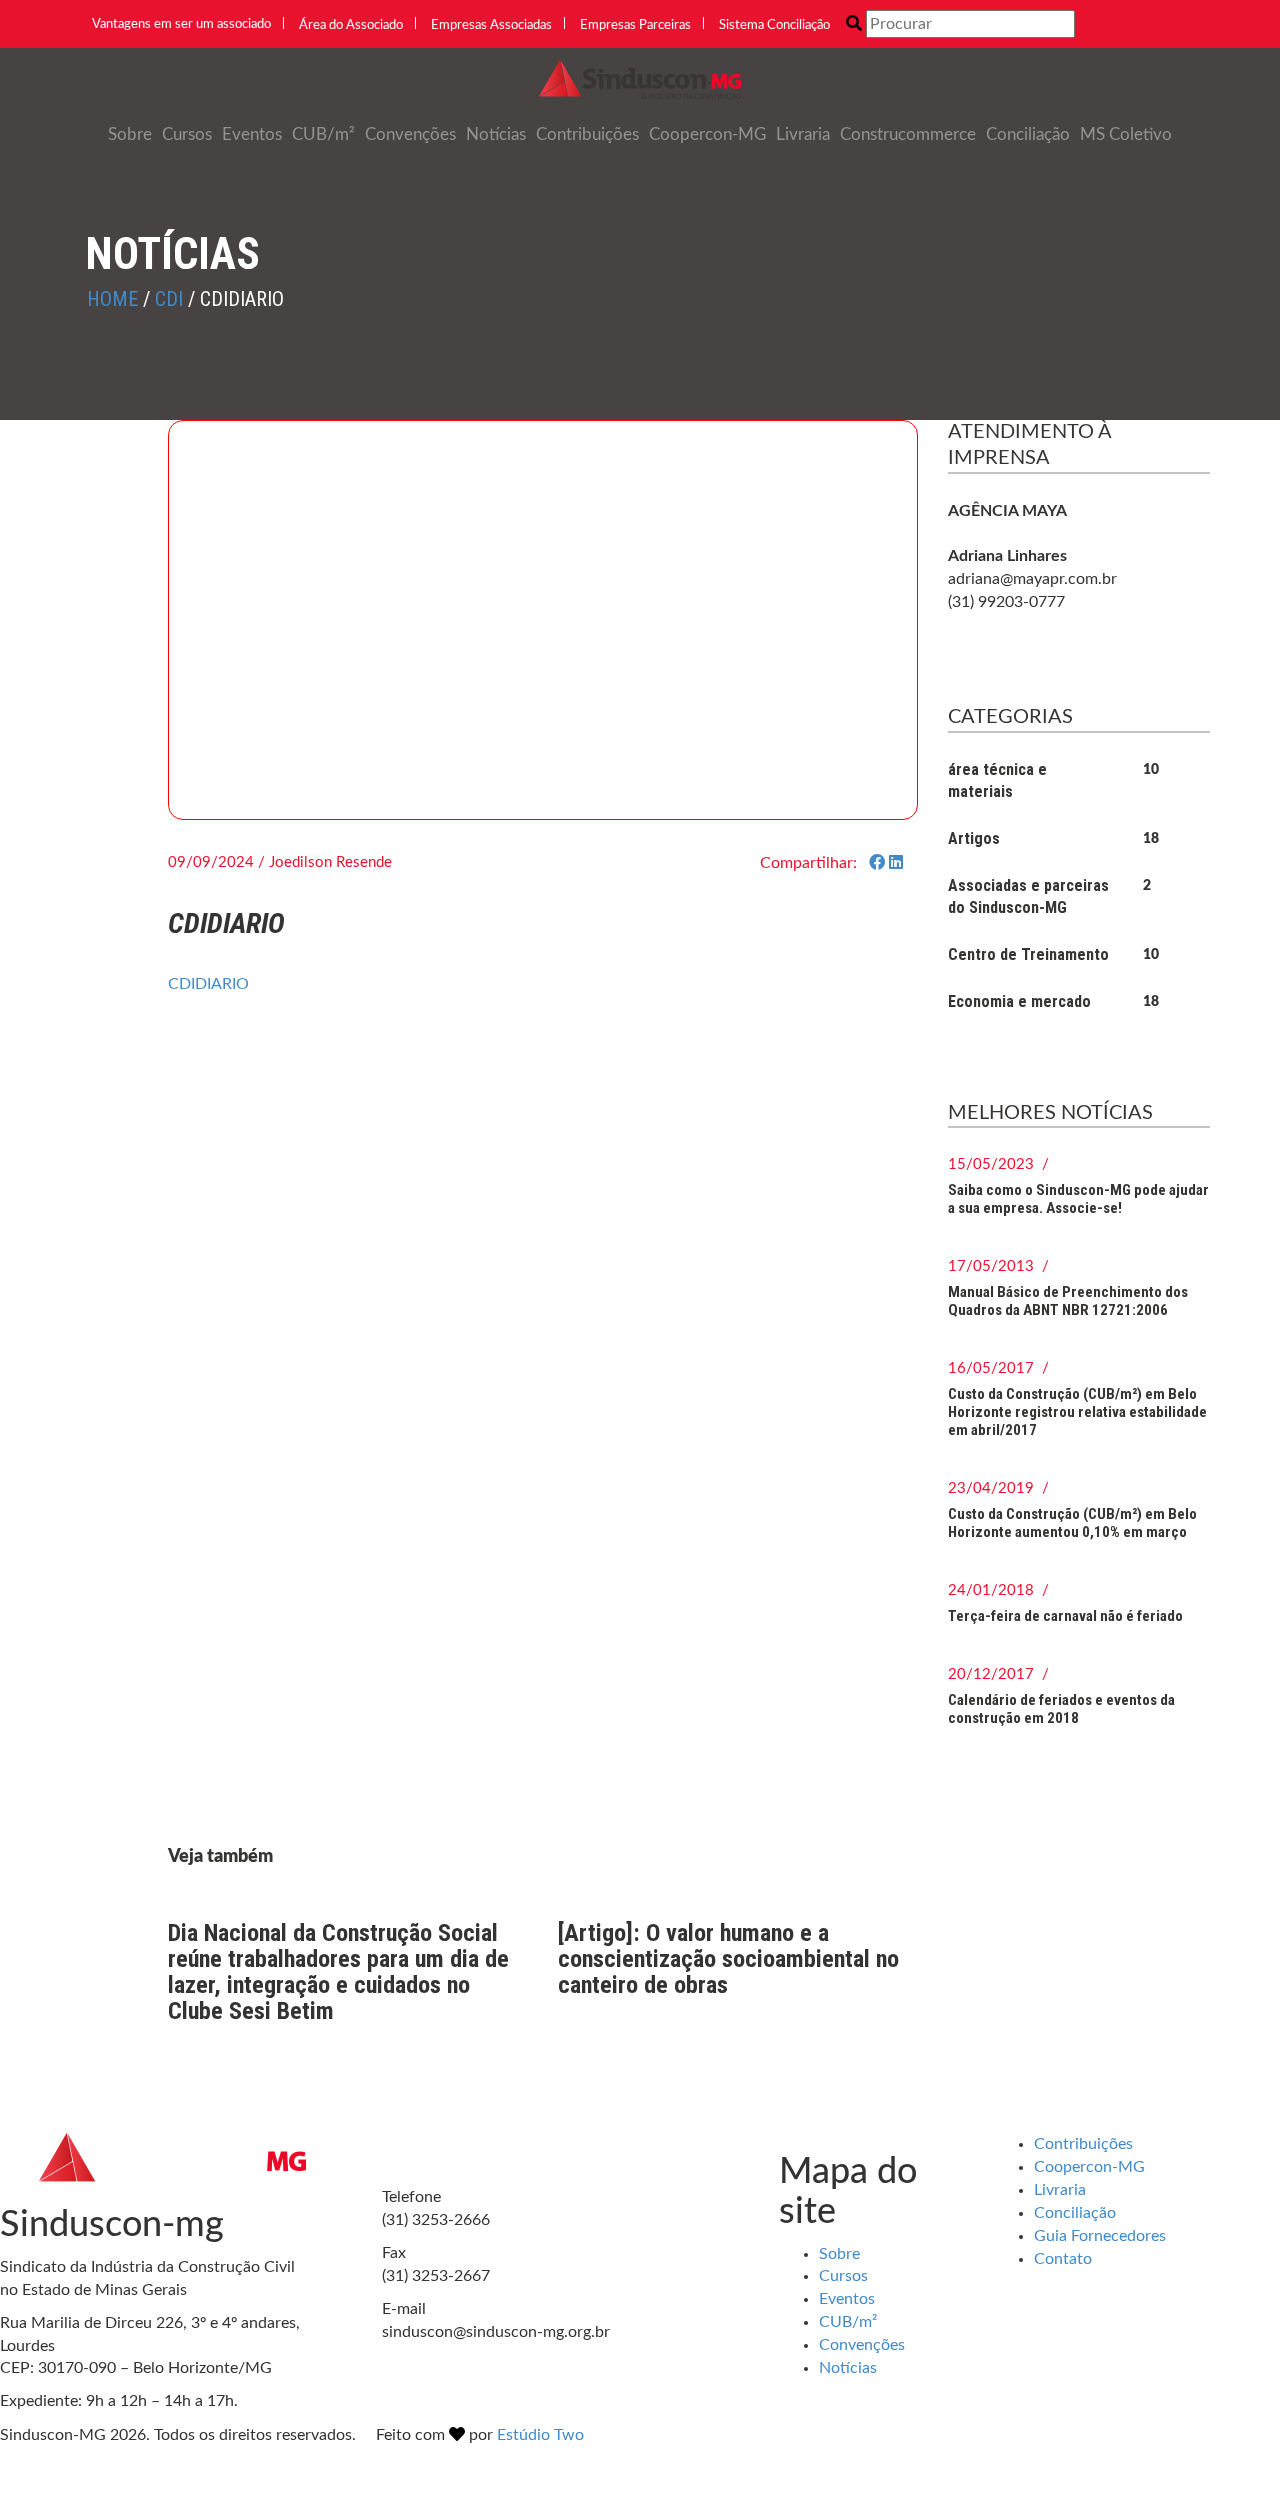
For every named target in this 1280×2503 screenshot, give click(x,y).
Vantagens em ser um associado (181, 24)
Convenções (410, 134)
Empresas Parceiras (635, 25)
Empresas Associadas (491, 25)
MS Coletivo (1126, 134)
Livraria (803, 134)
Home (112, 299)
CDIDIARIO (208, 984)
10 (1151, 770)
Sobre (130, 134)
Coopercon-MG (707, 134)
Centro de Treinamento (1028, 954)
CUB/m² (323, 134)
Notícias (496, 134)
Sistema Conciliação (774, 25)
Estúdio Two (540, 2435)
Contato (1063, 2259)
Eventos (252, 134)
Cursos (187, 134)
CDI (169, 299)
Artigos (974, 838)
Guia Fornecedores (1100, 2236)
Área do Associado (351, 25)
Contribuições (587, 134)
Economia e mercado (1019, 1001)
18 (1151, 839)
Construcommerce (908, 134)
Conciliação (1028, 134)
